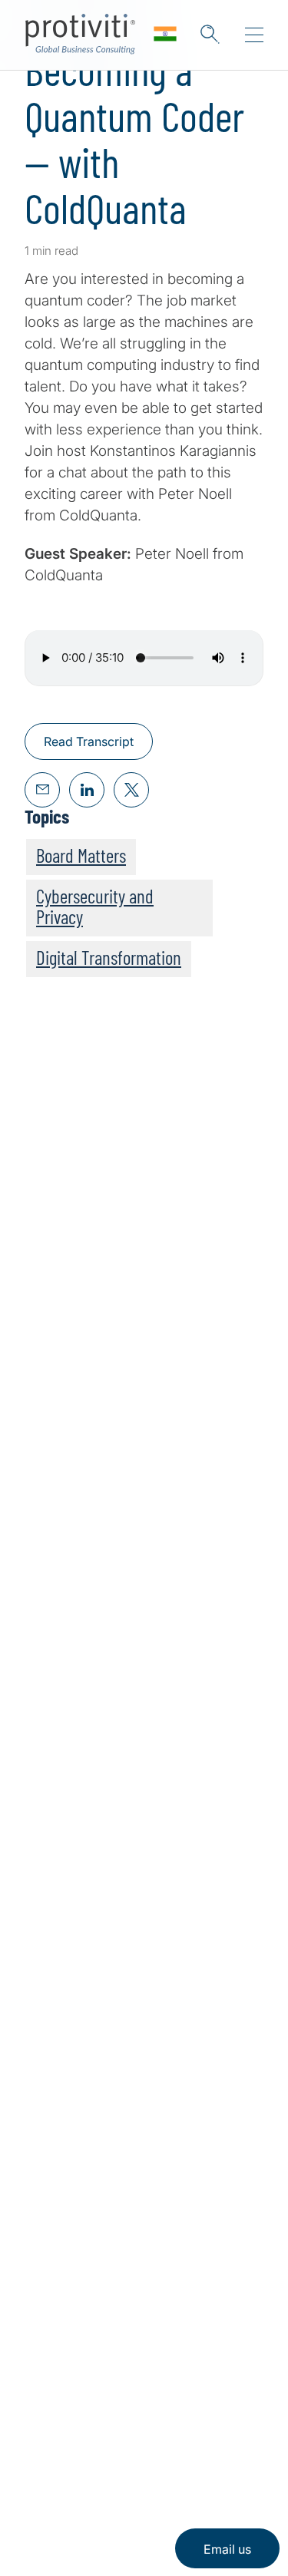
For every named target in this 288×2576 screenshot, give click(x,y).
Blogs (192, 2412)
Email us (227, 2549)
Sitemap (51, 2292)
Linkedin (39, 2412)
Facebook (116, 2412)
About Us (55, 2160)
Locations (56, 2248)
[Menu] (254, 35)
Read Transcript (89, 741)
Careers (50, 2204)
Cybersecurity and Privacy (95, 906)
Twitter (77, 2412)
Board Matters (81, 855)
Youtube (154, 2412)
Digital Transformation (109, 957)
